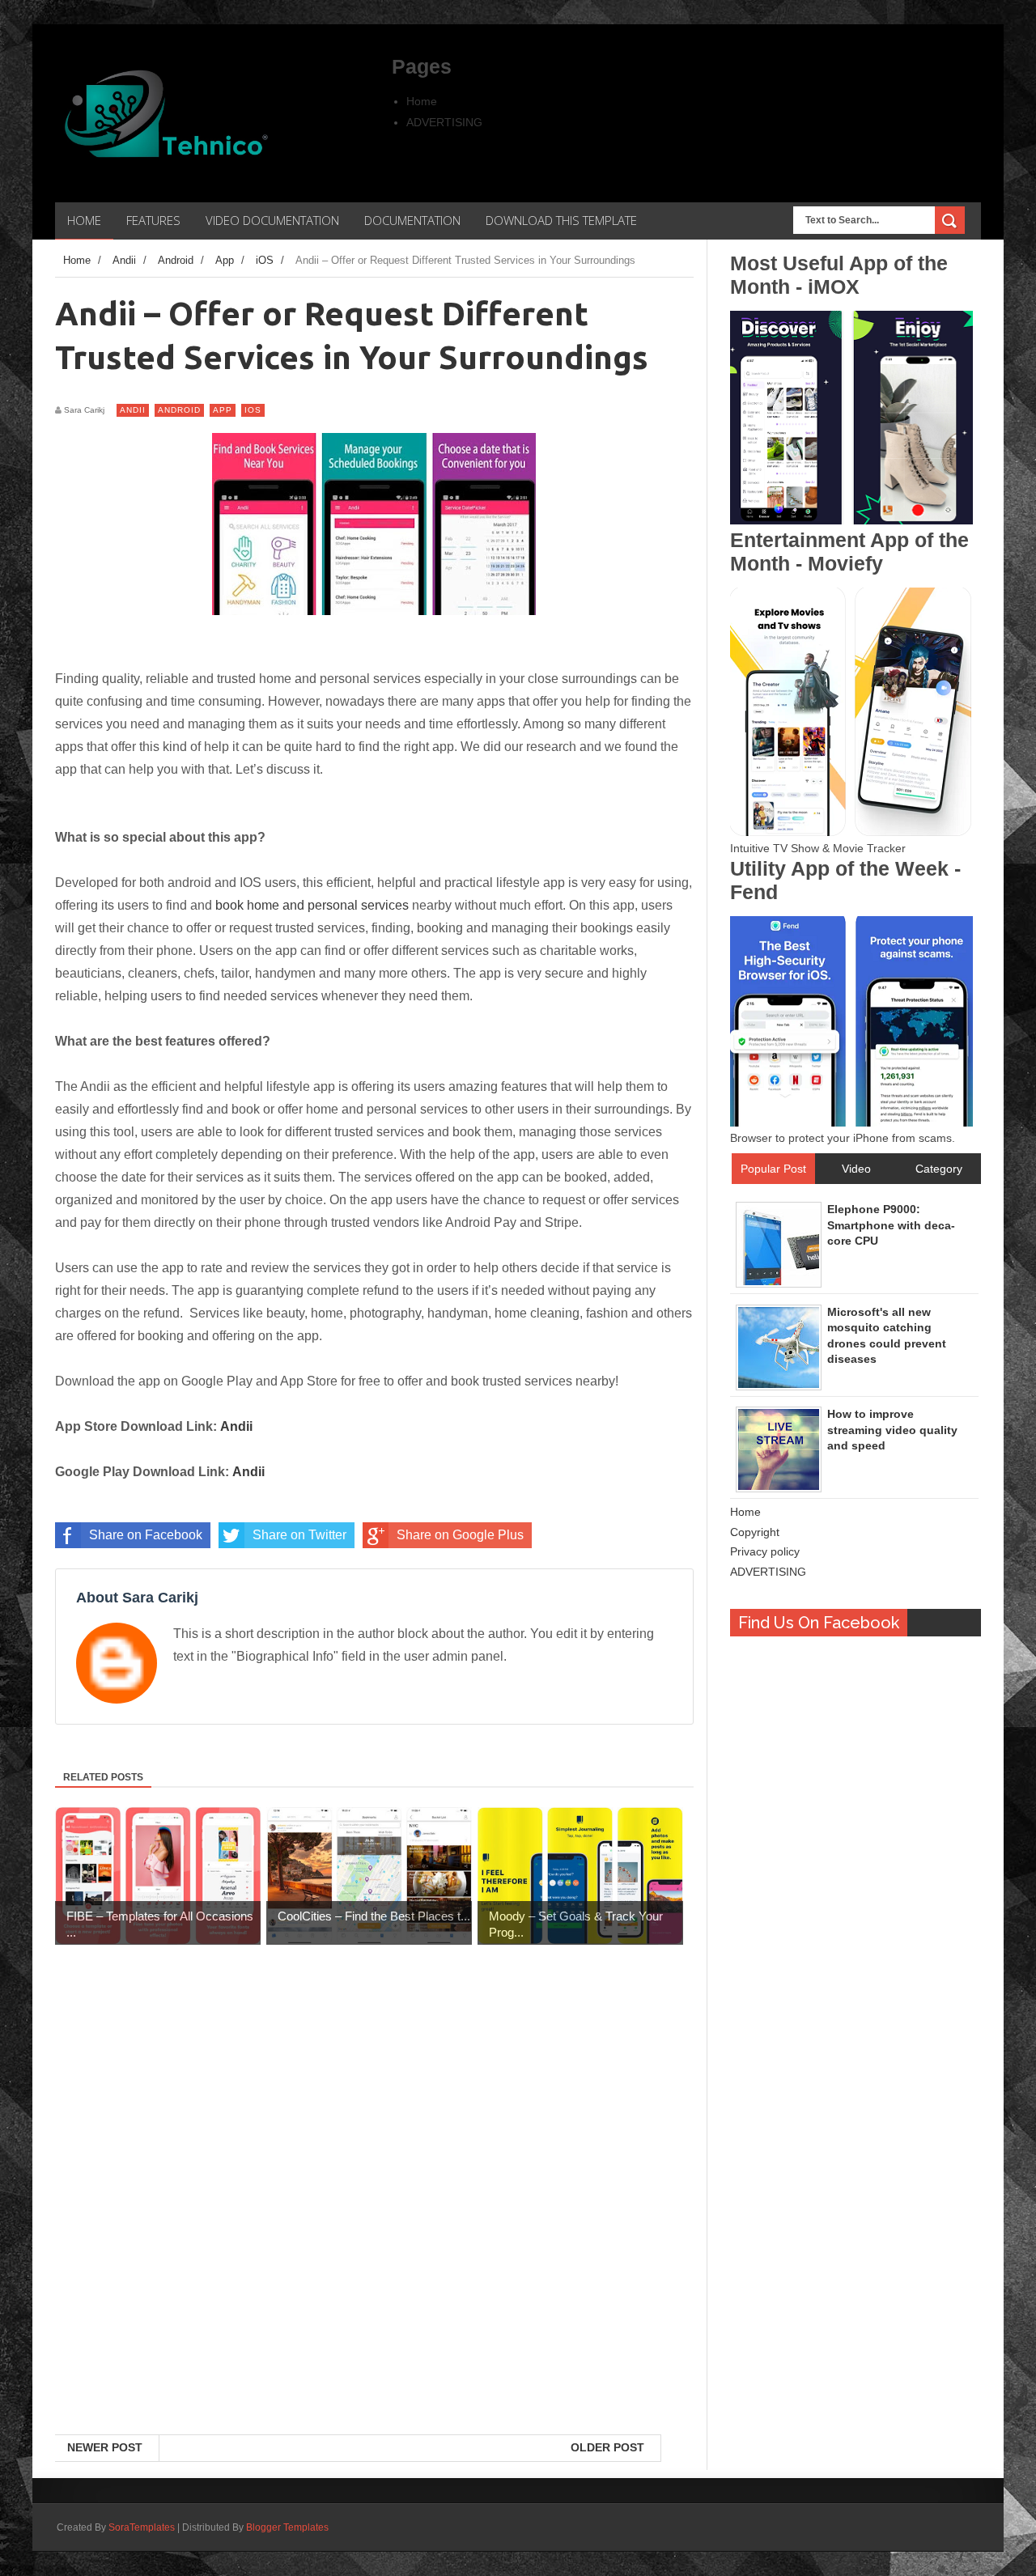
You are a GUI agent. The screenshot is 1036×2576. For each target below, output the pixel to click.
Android (179, 410)
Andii (133, 410)
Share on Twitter (299, 1535)
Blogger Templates (287, 2527)
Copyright (755, 1532)
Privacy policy (765, 1551)
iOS (253, 410)
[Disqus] (374, 2225)
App (223, 410)
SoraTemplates (142, 2527)
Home (422, 101)
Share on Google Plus (460, 1535)
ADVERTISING (444, 122)
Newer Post (105, 2447)
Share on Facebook (146, 1535)
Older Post (607, 2447)
